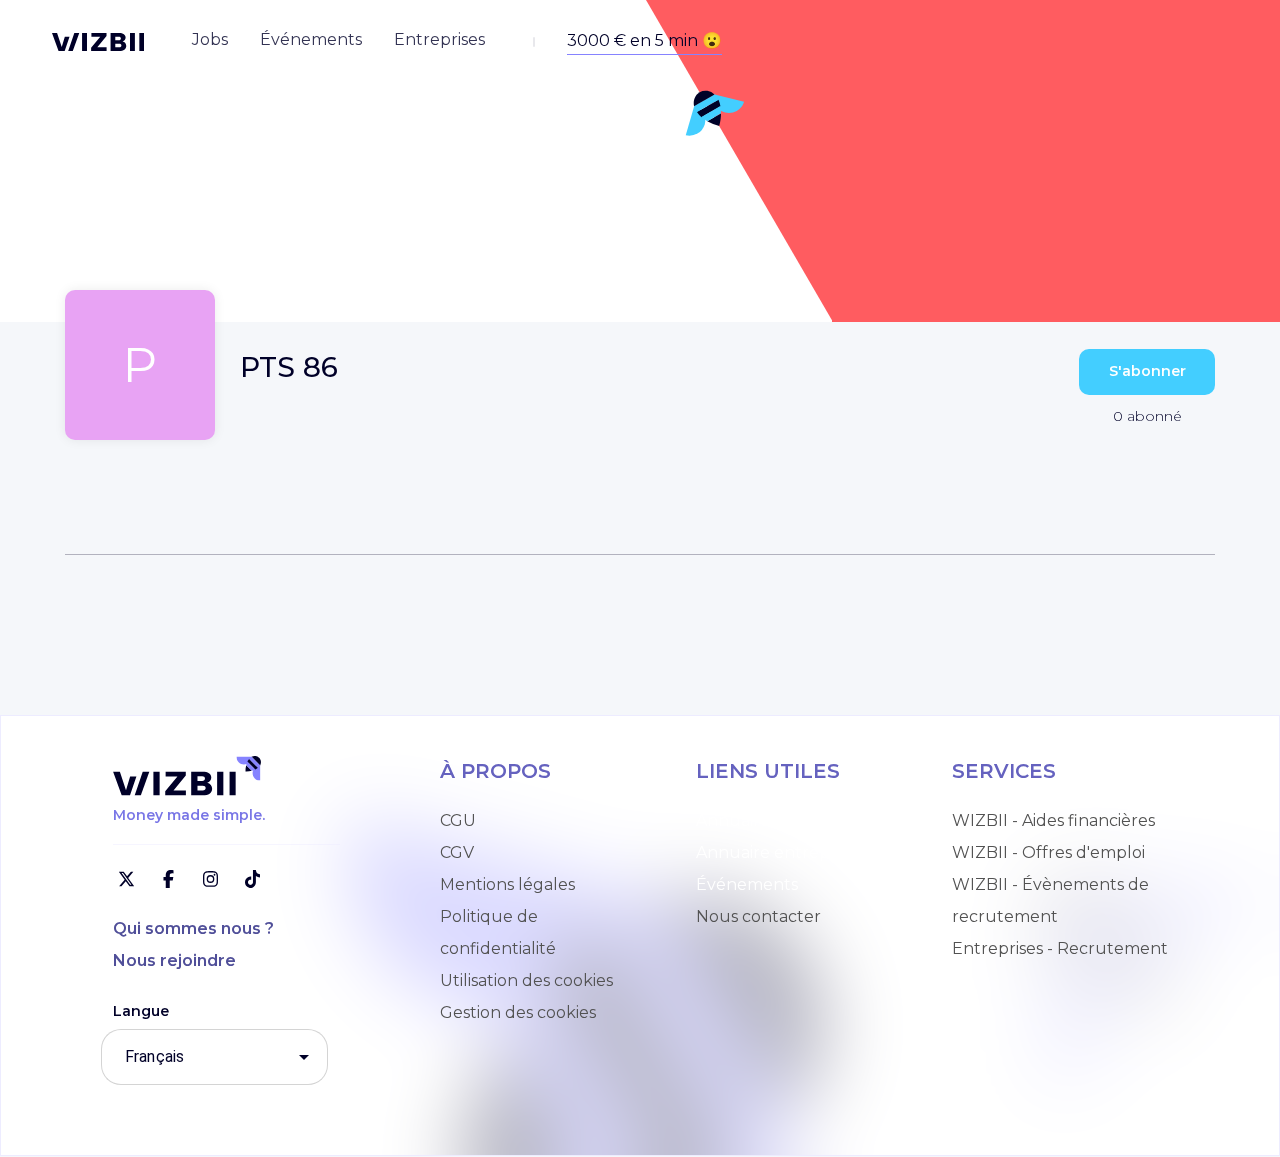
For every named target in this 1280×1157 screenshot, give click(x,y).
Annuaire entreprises (780, 852)
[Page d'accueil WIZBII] (98, 42)
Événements (747, 884)
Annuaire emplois (766, 820)
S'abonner (1147, 371)
